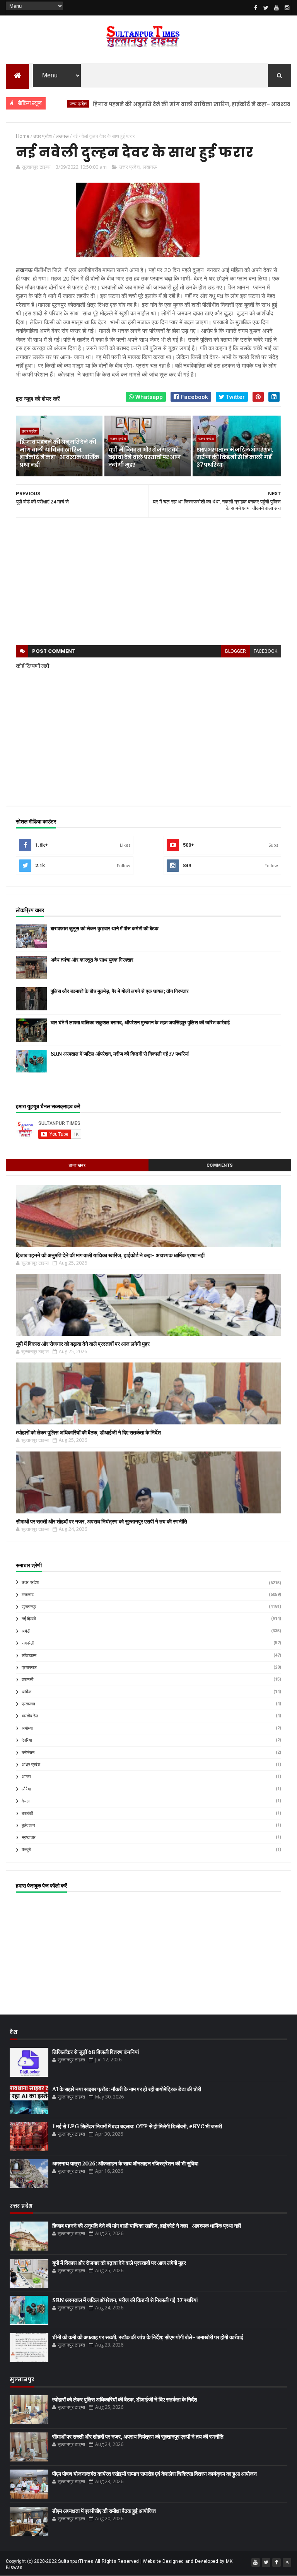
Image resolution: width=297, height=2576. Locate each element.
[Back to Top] (287, 2562)
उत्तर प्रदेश (129, 167)
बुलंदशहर (28, 1825)
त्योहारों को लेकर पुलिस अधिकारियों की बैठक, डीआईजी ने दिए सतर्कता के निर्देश (88, 1433)
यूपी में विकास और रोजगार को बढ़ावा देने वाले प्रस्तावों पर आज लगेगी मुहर (144, 457)
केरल (26, 1801)
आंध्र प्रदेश (31, 1765)
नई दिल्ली (29, 1619)
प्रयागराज (29, 1668)
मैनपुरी (26, 1850)
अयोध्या (27, 1728)
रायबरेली (28, 1643)
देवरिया (27, 1740)
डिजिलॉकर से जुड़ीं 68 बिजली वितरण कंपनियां (96, 2052)
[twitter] (266, 8)
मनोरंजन (28, 1753)
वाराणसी (27, 1680)
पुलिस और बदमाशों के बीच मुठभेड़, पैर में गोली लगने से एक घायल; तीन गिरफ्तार (120, 991)
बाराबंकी (27, 1813)
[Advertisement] (148, 582)
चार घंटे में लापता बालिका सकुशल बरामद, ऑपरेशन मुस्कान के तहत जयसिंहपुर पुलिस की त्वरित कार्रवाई (140, 1023)
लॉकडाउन (29, 1656)
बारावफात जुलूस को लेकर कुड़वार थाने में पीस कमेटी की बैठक (105, 929)
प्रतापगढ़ (28, 1704)
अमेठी (26, 1631)
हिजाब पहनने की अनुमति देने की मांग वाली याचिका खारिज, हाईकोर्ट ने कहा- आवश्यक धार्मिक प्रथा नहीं (171, 104)
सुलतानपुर (29, 1607)
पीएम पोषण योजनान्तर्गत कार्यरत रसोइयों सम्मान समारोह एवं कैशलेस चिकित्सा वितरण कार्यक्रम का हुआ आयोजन (154, 2474)
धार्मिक (26, 1692)
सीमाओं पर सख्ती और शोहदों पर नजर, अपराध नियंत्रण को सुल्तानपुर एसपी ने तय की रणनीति (102, 1522)
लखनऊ (150, 167)
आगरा (26, 1777)
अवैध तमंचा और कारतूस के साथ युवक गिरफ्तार (92, 960)
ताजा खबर (77, 1165)
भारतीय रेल (30, 1716)
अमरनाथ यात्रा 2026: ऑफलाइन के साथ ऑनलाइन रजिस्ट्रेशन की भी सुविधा (125, 2163)
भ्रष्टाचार (29, 1837)
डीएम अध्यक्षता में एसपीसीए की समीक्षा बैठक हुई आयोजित (104, 2511)
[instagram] (287, 8)
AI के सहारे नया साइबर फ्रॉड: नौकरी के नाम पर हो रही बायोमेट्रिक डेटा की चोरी (127, 2089)
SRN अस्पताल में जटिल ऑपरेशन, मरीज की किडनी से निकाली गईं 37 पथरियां (235, 457)
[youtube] (277, 8)
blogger (236, 651)
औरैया (26, 1789)
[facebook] (256, 8)
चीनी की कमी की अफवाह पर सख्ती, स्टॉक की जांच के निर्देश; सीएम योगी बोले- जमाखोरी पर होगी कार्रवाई (148, 2337)
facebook (265, 651)
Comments (220, 1165)
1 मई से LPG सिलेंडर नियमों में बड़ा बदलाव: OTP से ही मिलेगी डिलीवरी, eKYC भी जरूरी (137, 2126)
